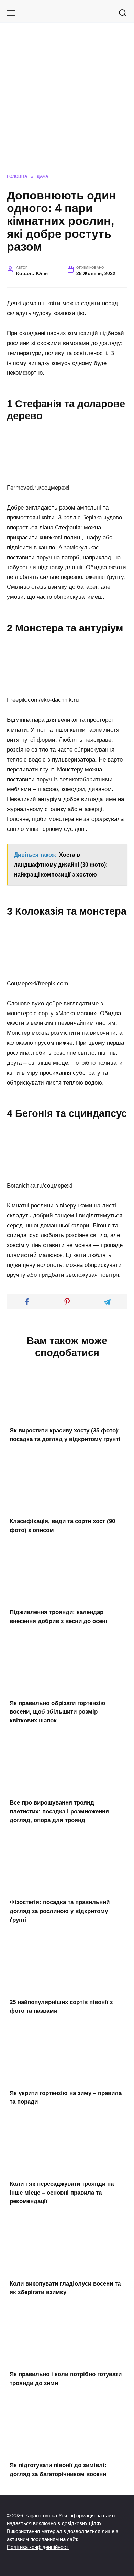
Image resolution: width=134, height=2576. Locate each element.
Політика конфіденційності (38, 2547)
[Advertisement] (67, 103)
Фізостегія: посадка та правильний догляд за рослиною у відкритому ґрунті (60, 1911)
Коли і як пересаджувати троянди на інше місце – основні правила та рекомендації (62, 2193)
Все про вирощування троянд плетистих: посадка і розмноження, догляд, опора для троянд (60, 1811)
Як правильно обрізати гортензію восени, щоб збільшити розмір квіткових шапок (58, 1712)
